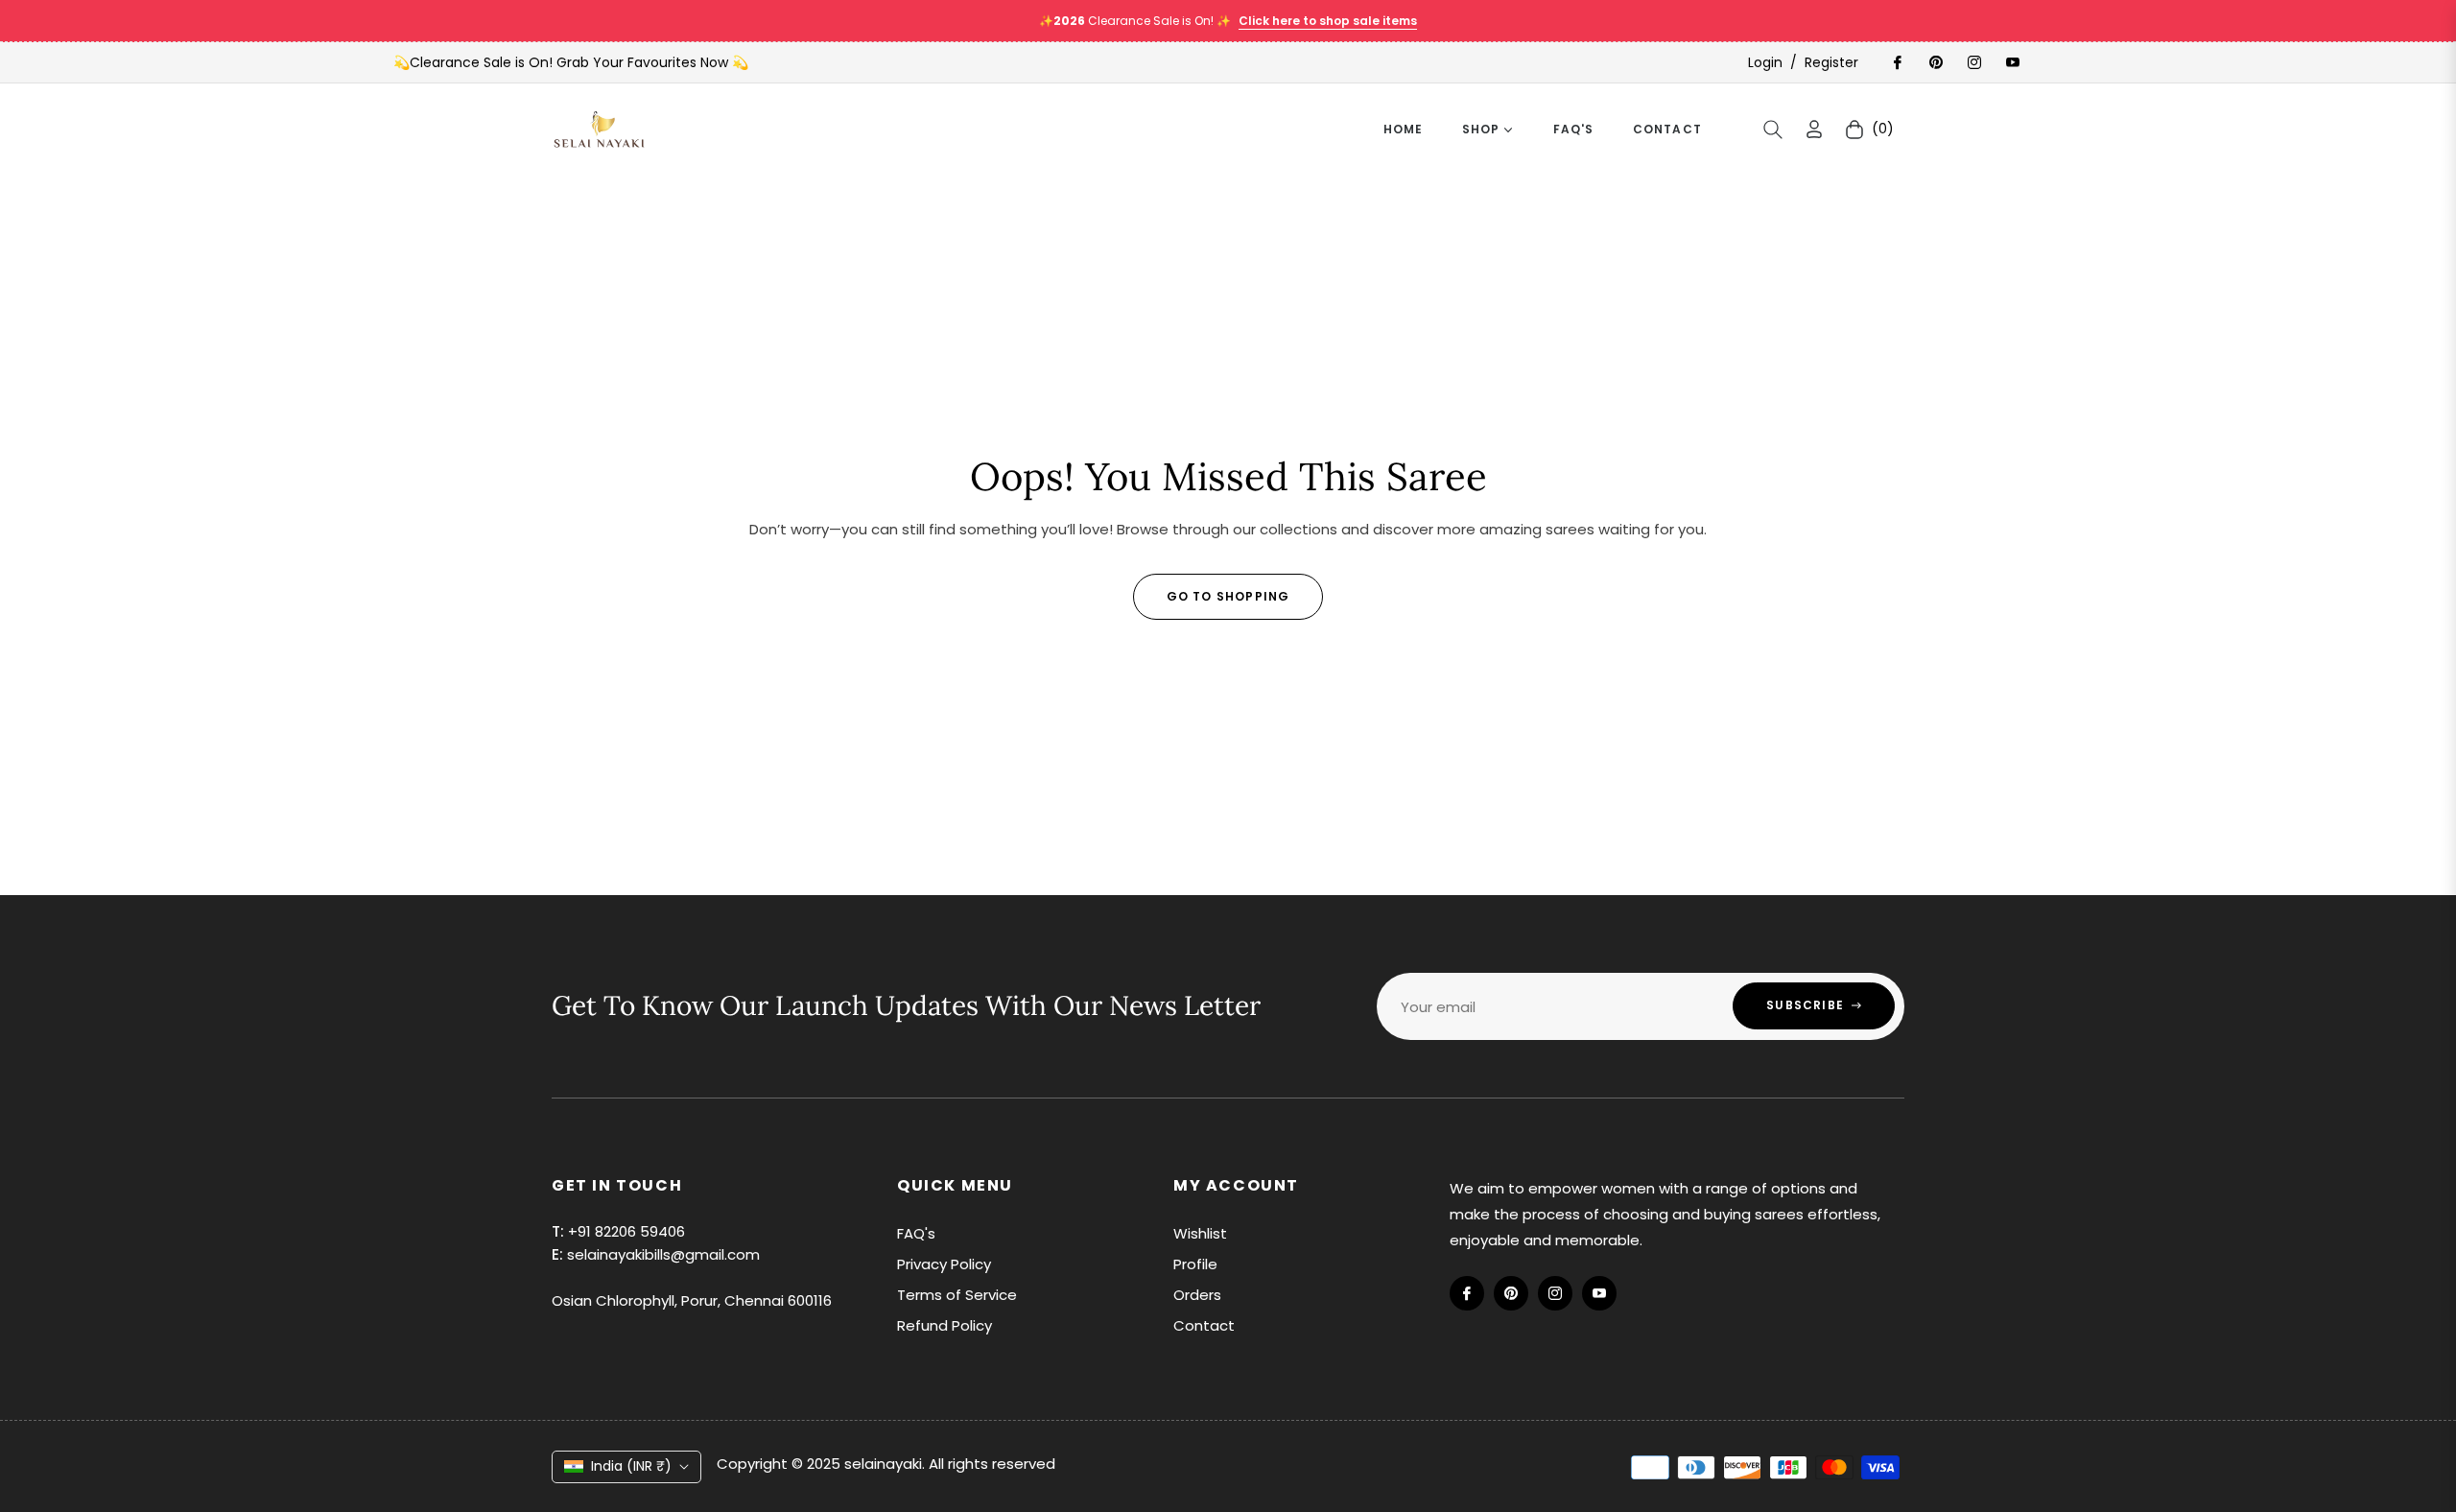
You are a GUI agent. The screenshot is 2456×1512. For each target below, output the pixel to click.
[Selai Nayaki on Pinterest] (1935, 62)
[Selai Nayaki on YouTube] (2012, 62)
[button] (1773, 130)
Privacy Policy (944, 1264)
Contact (1204, 1325)
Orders (1197, 1295)
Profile (1195, 1264)
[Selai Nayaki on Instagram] (1973, 62)
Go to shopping (1228, 596)
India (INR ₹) (631, 1466)
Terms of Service (957, 1295)
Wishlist (1200, 1233)
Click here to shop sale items (1328, 21)
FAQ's (916, 1233)
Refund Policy (945, 1325)
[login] (1814, 129)
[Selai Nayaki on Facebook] (1897, 62)
